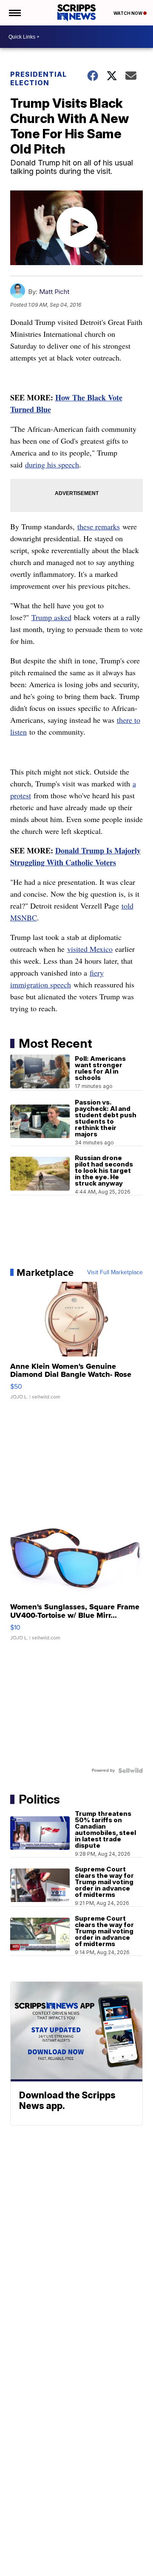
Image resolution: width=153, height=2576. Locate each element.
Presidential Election (38, 78)
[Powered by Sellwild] (130, 1770)
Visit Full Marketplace (115, 1273)
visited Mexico (90, 949)
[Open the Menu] (14, 13)
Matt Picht (54, 292)
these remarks (99, 526)
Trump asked (51, 617)
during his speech (52, 464)
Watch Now (128, 13)
